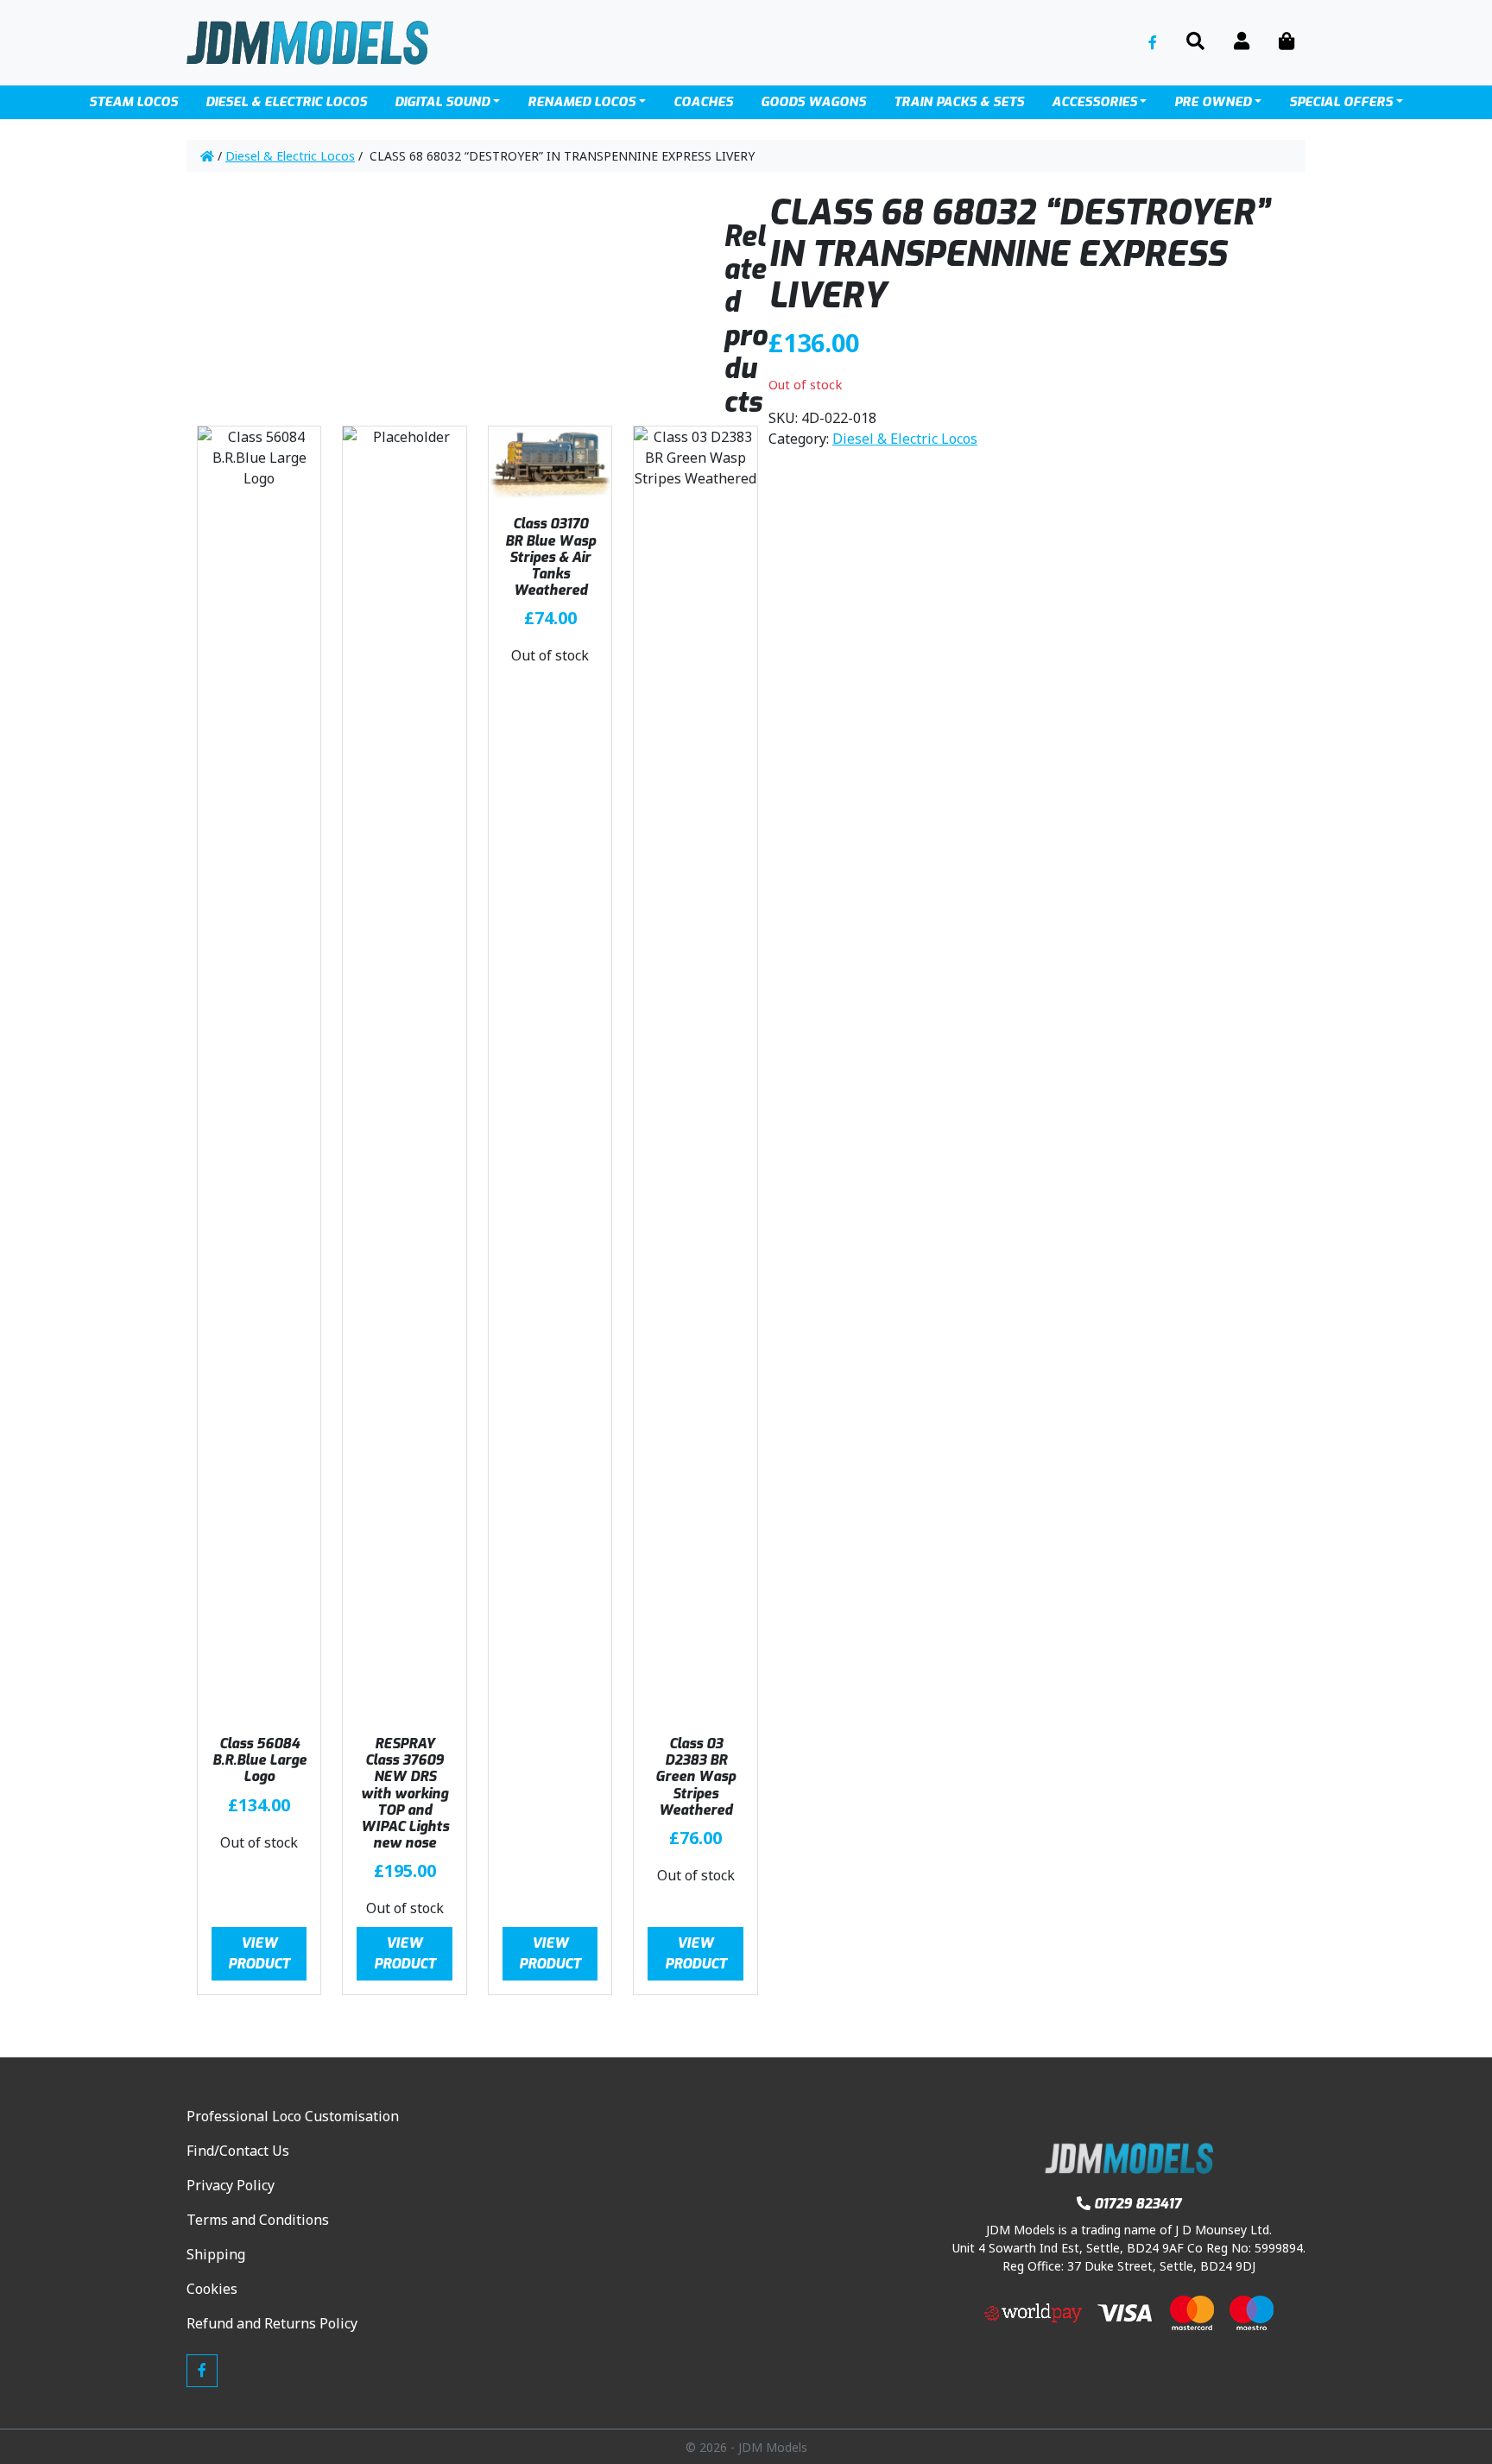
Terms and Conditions (258, 2220)
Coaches (703, 102)
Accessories (1094, 102)
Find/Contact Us (238, 2151)
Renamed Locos (582, 102)
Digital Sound (442, 102)
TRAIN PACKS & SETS (959, 102)
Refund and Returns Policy (272, 2323)
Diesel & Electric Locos (290, 156)
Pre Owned (1213, 102)
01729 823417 (1138, 2204)
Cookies (212, 2289)
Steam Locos (133, 102)
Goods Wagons (813, 102)
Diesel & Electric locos (286, 102)
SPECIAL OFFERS (1341, 102)
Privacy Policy (231, 2185)
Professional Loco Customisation (293, 2116)
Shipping (216, 2254)
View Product (259, 1953)
